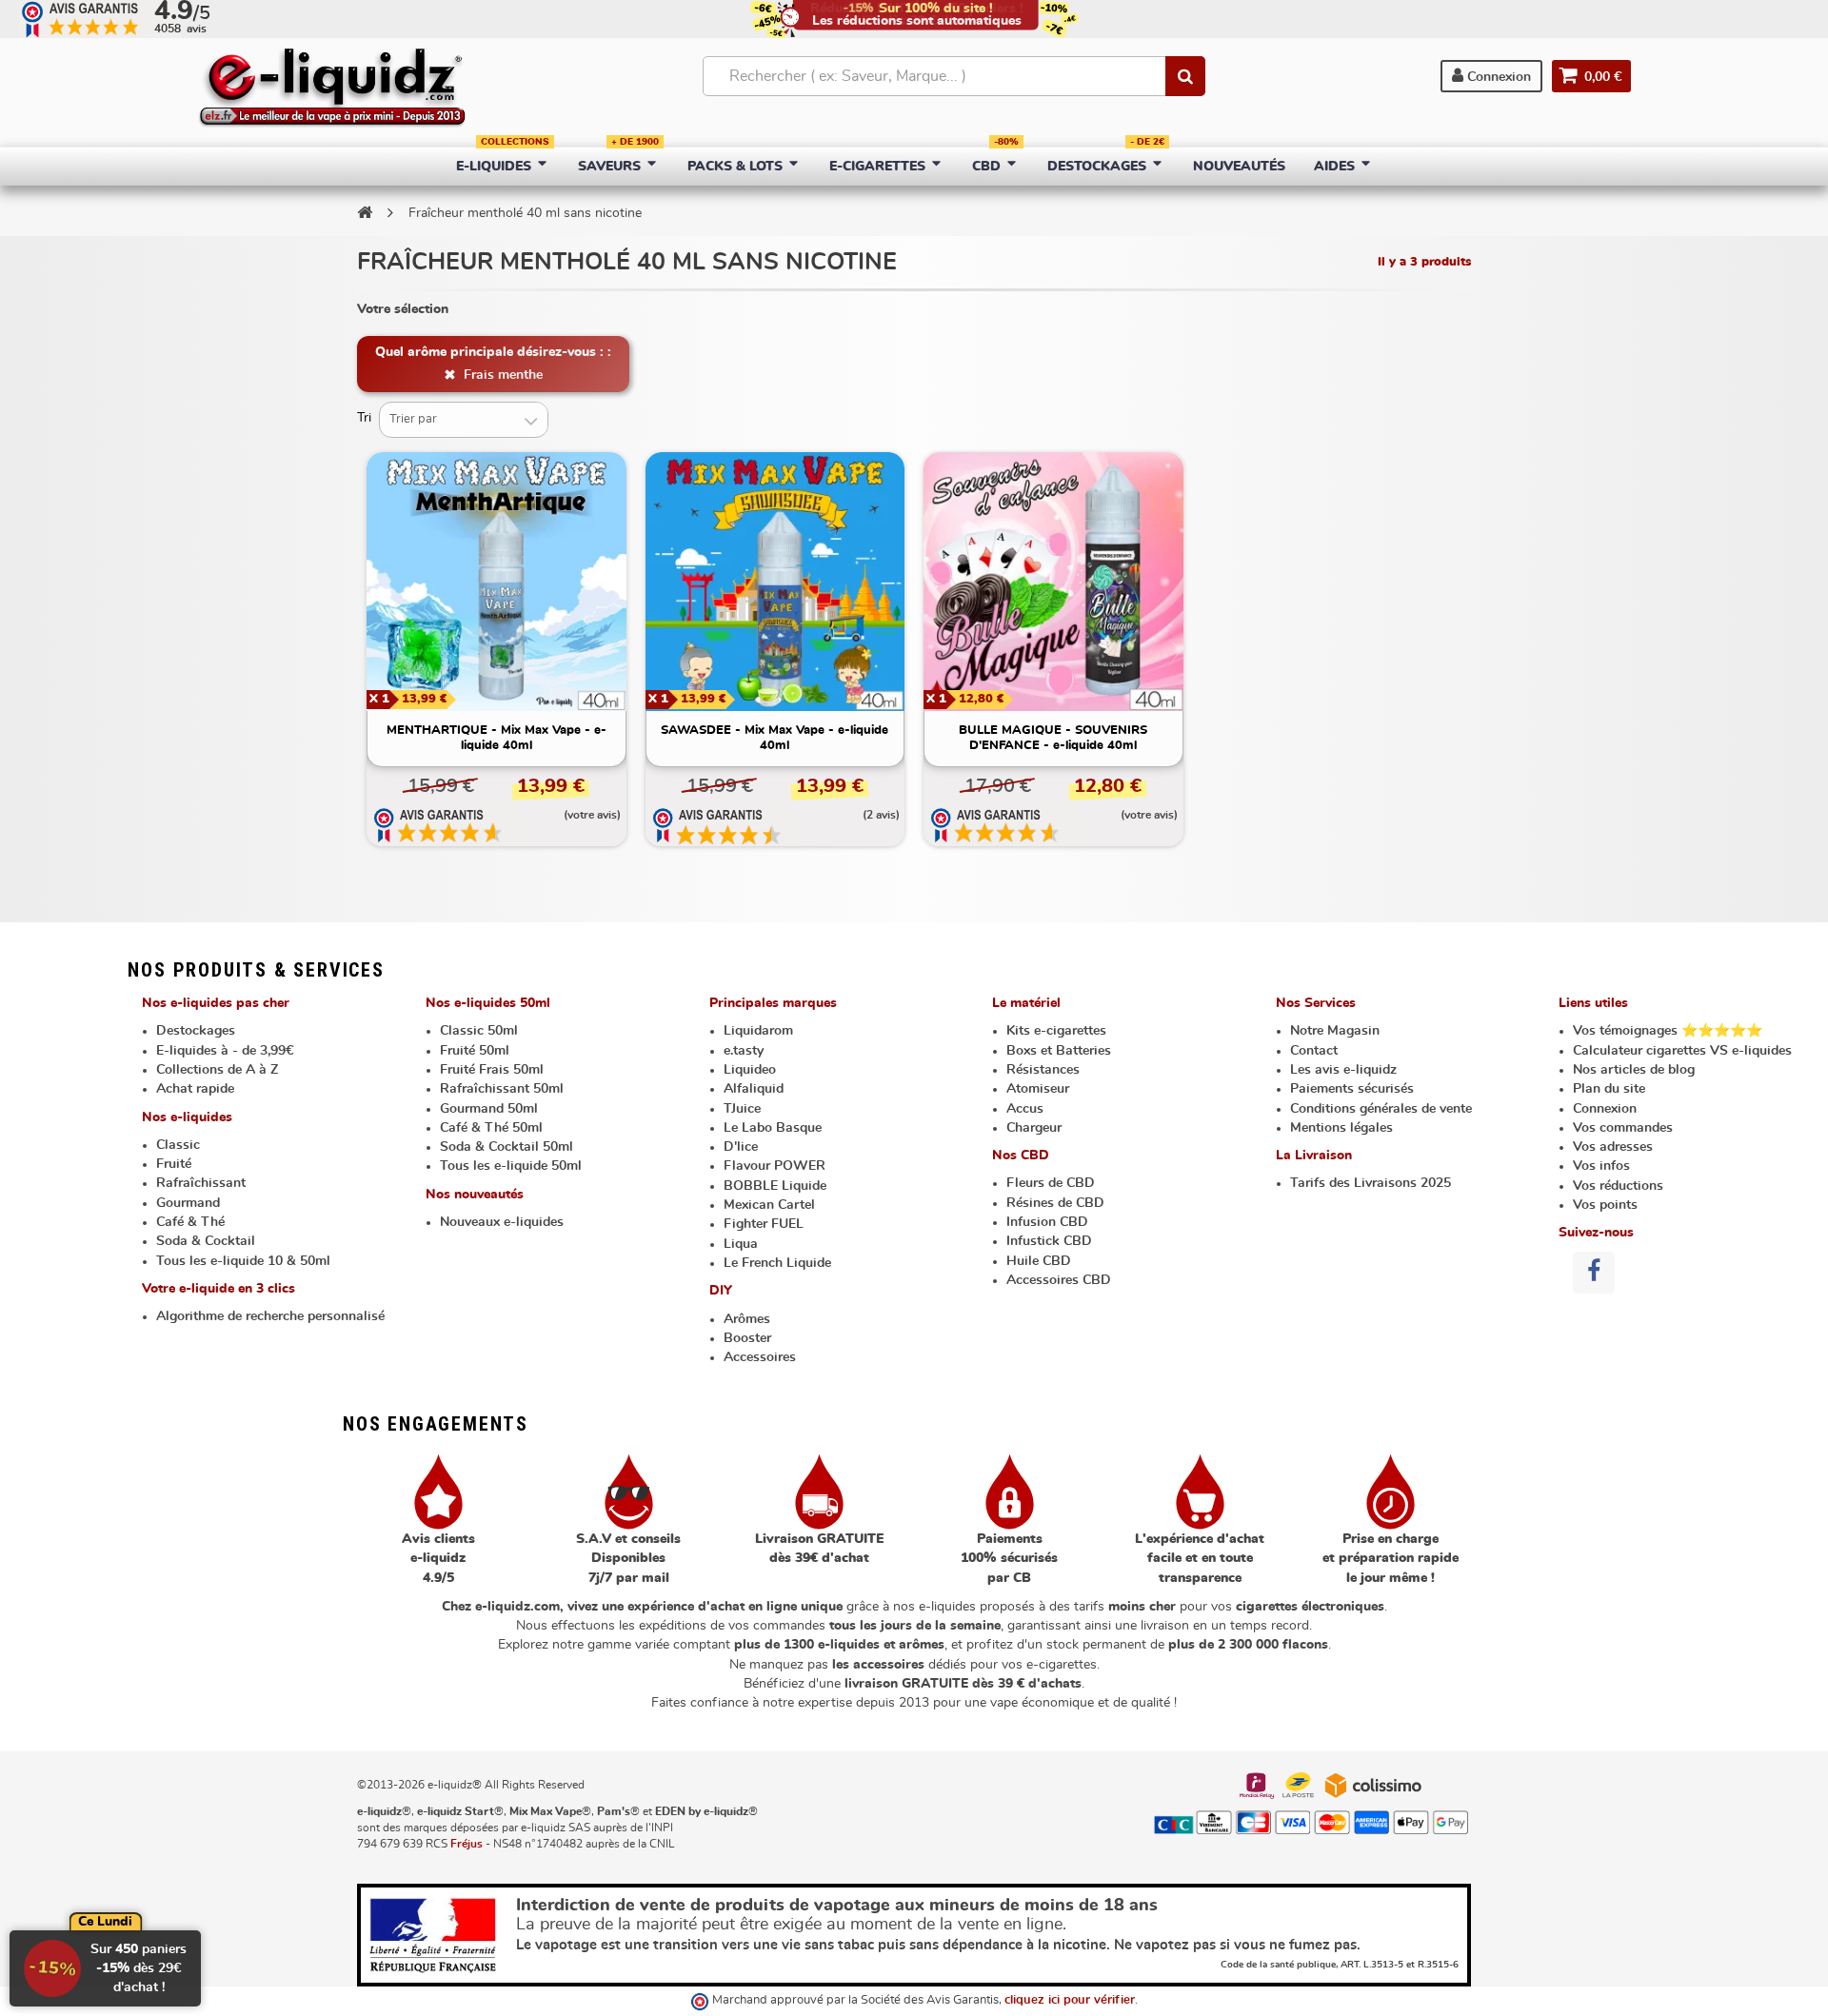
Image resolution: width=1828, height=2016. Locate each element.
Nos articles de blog (1634, 1070)
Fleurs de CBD (1051, 1183)
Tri (364, 418)
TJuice (742, 1109)
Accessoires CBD (1059, 1280)
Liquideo (750, 1070)
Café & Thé (190, 1222)
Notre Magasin (1335, 1031)
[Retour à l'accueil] (365, 212)
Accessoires (760, 1357)
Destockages (196, 1031)
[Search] (1185, 76)
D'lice (741, 1147)
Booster (747, 1338)
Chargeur (1034, 1128)
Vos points (1605, 1205)
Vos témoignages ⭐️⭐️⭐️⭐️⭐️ (1668, 1031)
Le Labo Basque (773, 1128)
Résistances (1043, 1070)
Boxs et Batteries (1059, 1051)
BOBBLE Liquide (775, 1186)
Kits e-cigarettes (1056, 1031)
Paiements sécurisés (1352, 1089)
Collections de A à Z (217, 1070)
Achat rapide (195, 1089)
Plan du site (1609, 1089)
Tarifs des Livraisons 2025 (1371, 1183)
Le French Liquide (777, 1263)
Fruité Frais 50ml (492, 1070)
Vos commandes (1623, 1128)
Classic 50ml (479, 1031)
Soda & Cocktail (206, 1241)
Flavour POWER (775, 1166)
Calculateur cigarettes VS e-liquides (1682, 1051)
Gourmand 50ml (489, 1109)
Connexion (1497, 77)
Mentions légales (1341, 1128)
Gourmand (188, 1203)
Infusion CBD (1047, 1222)
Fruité (174, 1164)
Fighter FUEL (764, 1224)
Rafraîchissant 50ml (502, 1089)
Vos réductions (1618, 1186)
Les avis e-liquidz (1343, 1070)
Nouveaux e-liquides (502, 1222)
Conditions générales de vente (1381, 1109)
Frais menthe (501, 375)
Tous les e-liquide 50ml (511, 1166)
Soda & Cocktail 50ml (507, 1147)
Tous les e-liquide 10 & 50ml (243, 1261)
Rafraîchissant (201, 1183)
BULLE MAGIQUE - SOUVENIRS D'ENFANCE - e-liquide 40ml (1053, 738)
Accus (1025, 1109)
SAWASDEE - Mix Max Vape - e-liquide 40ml (775, 738)
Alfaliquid (754, 1089)
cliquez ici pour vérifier (1070, 2000)
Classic (178, 1145)
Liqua (741, 1244)
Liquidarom (758, 1031)
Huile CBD (1039, 1261)
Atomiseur (1038, 1089)
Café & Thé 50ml (491, 1128)
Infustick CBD (1049, 1241)
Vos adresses (1613, 1147)
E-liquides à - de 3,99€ (225, 1051)
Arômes (747, 1319)
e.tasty (744, 1051)
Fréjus (467, 1844)
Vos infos (1601, 1166)
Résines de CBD (1055, 1203)
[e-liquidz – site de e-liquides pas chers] (332, 89)
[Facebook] (1594, 1273)
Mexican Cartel (769, 1205)
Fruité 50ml (475, 1051)
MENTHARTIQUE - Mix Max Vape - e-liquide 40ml (497, 738)
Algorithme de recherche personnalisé (270, 1316)
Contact (1314, 1051)
